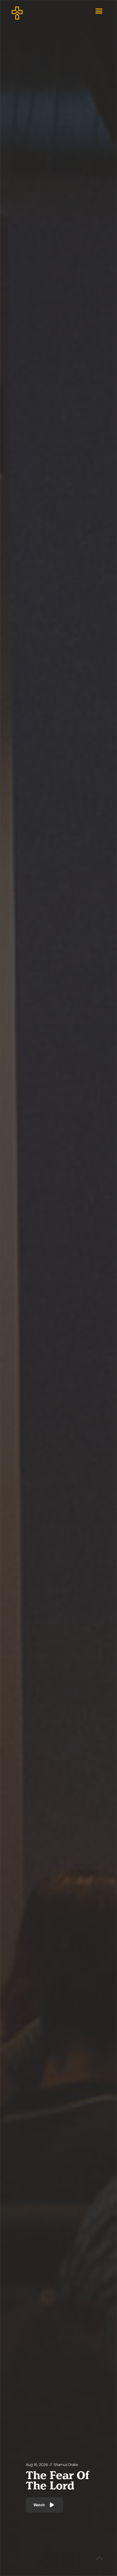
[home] (35, 11)
